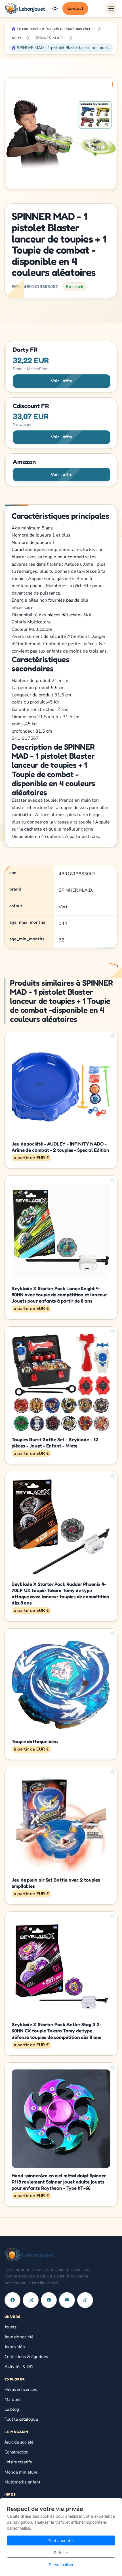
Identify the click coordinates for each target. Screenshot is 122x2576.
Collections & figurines (26, 2357)
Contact (75, 8)
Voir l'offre (62, 381)
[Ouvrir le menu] (111, 8)
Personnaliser (61, 2565)
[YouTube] (67, 2300)
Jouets (10, 2327)
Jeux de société (19, 2337)
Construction (17, 2452)
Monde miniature (21, 2472)
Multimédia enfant (22, 2482)
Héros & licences (21, 2390)
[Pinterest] (49, 2300)
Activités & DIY (19, 2367)
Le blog (12, 2409)
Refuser (61, 2553)
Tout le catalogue (21, 2419)
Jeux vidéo (15, 2347)
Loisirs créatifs (18, 2462)
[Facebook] (12, 2300)
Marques (13, 2399)
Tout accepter (61, 2540)
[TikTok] (85, 2300)
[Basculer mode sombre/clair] (55, 8)
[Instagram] (31, 2300)
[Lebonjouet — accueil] (25, 8)
